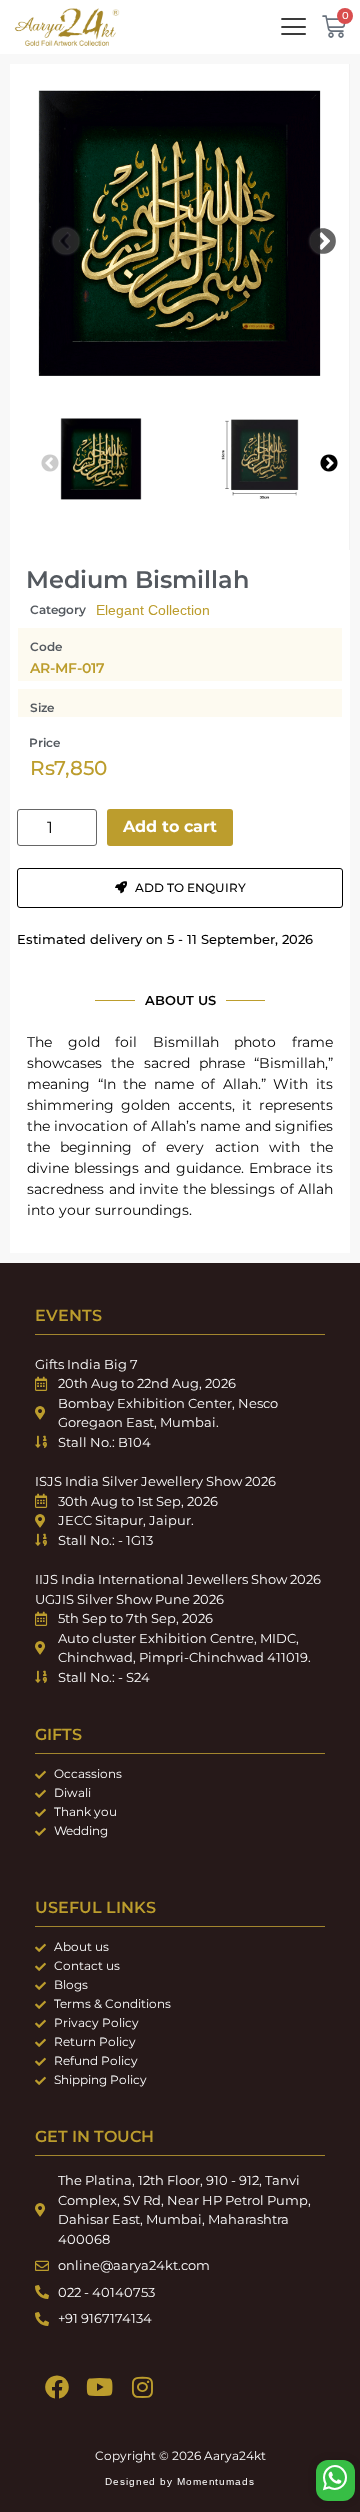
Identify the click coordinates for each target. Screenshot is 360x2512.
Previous (51, 237)
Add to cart (170, 826)
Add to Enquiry (190, 887)
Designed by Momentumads (180, 2481)
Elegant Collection (153, 610)
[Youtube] (99, 2387)
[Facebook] (56, 2387)
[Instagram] (142, 2387)
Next (308, 237)
